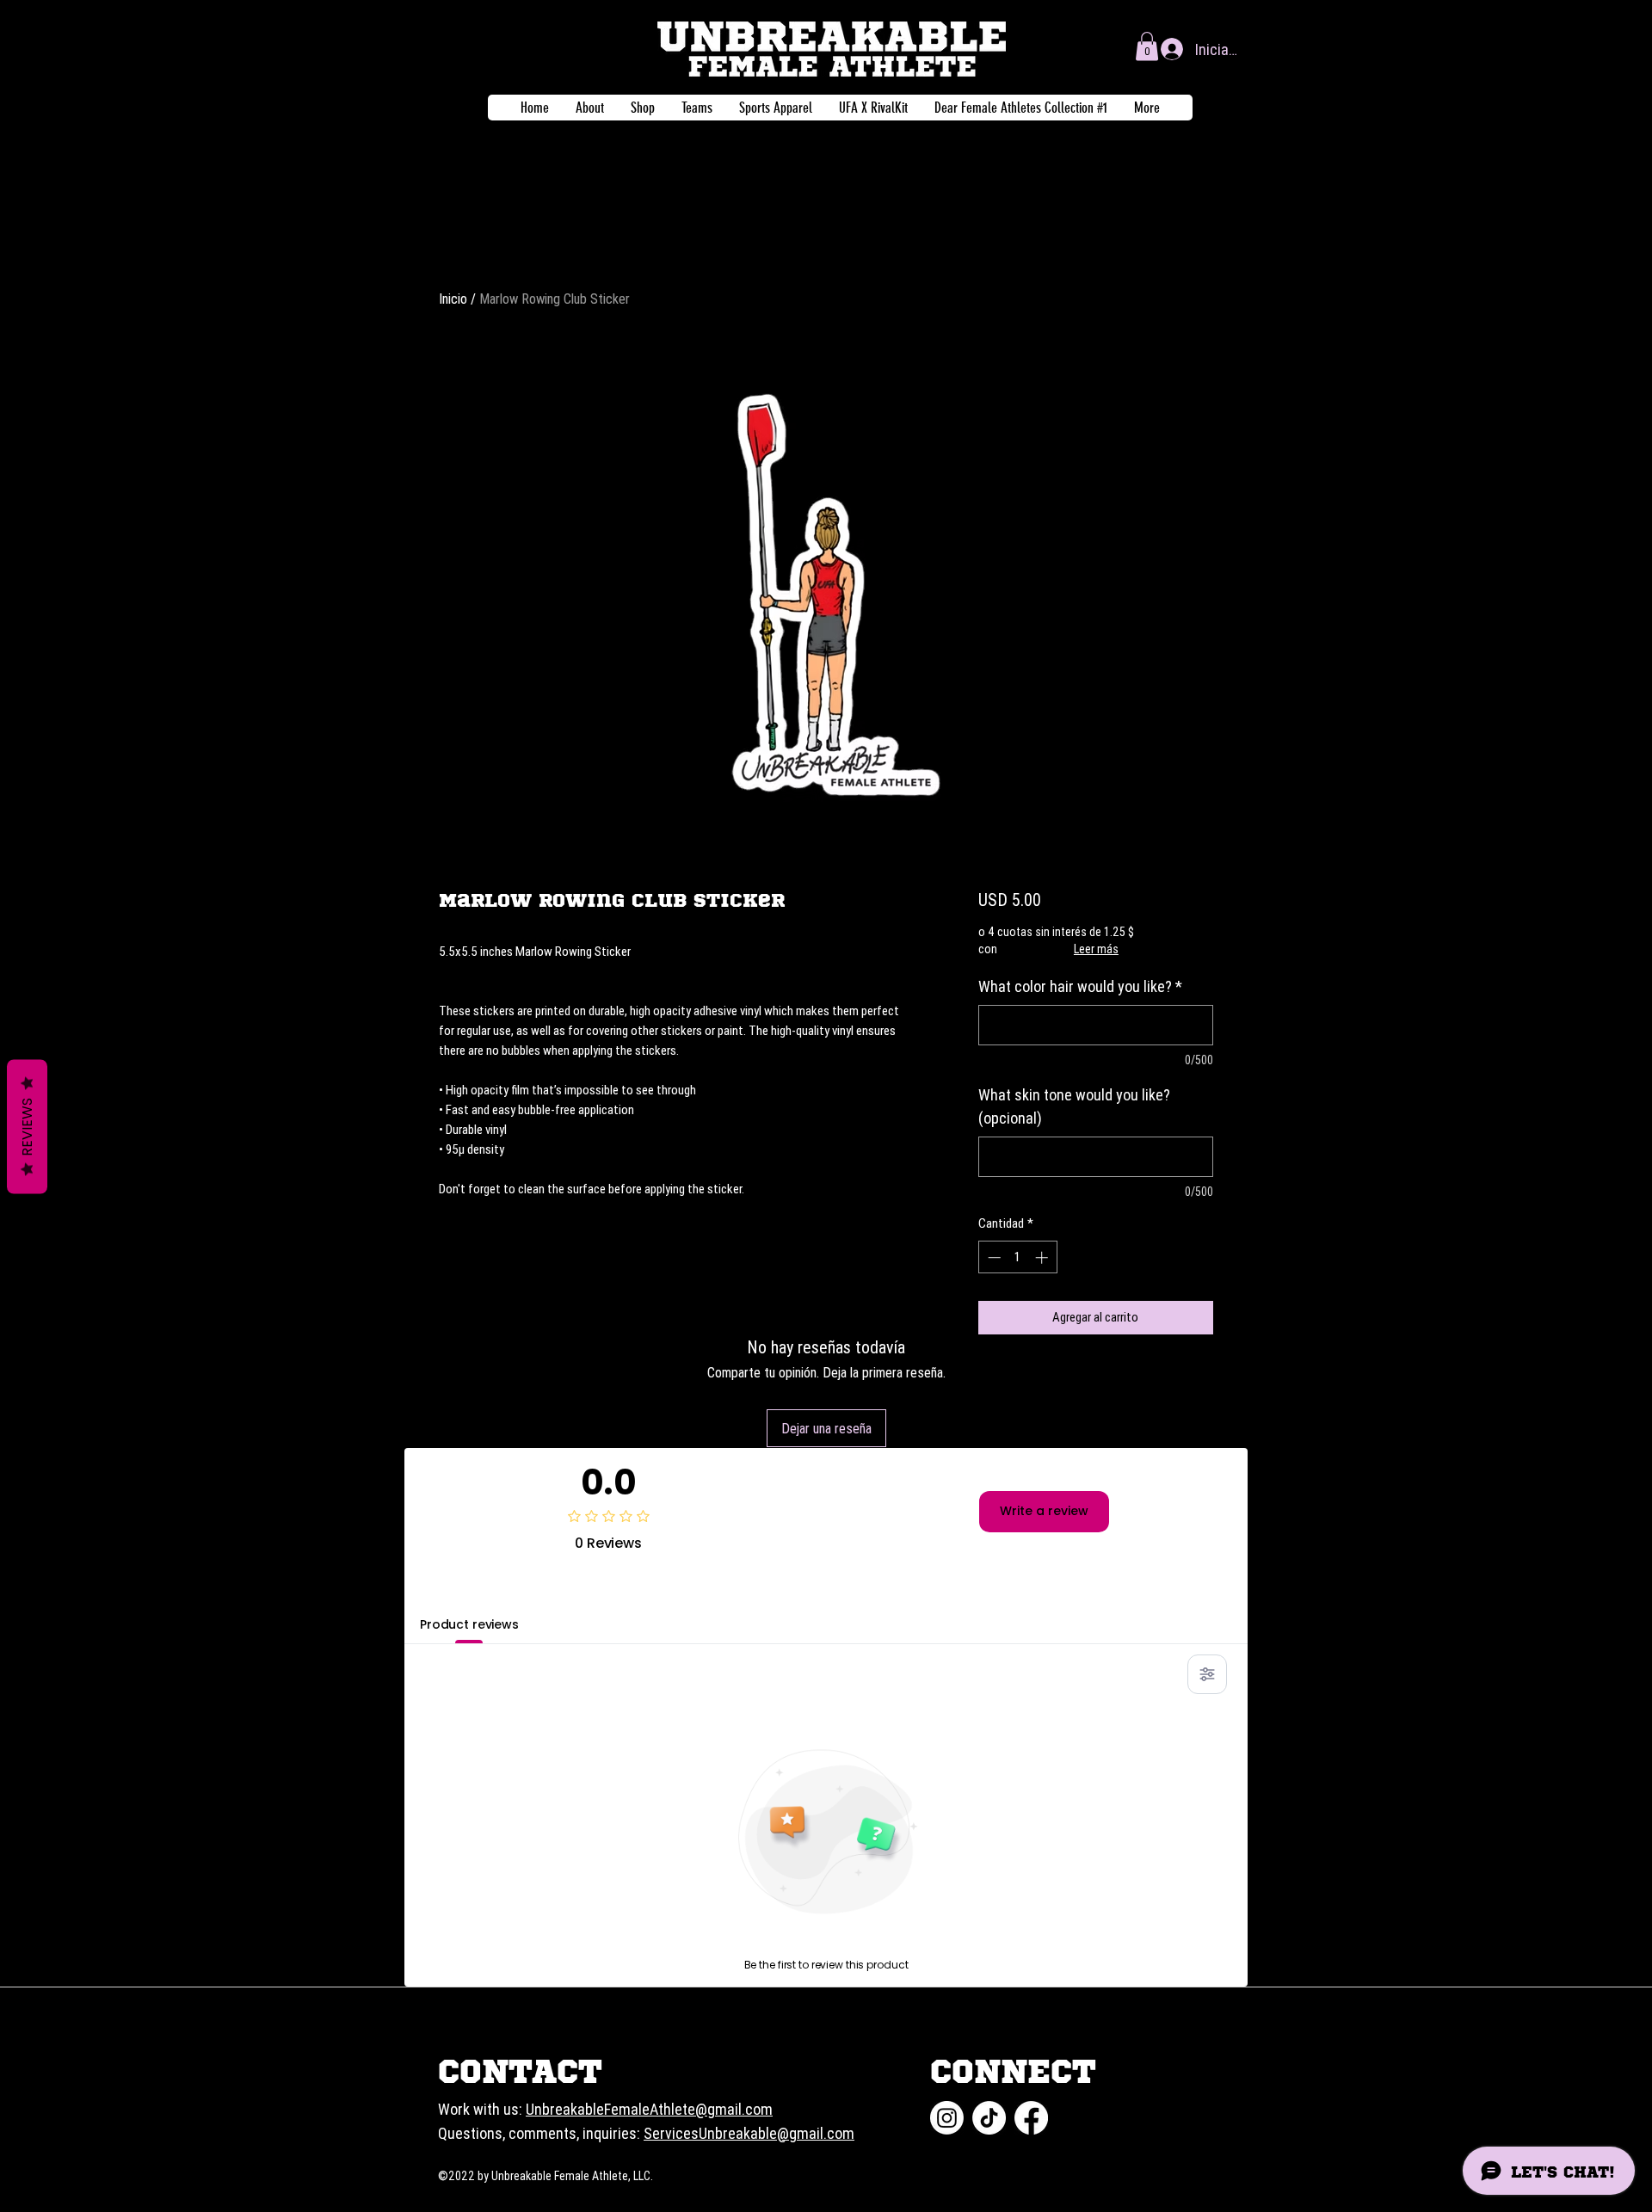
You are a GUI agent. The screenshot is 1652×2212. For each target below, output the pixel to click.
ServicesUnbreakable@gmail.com (749, 2133)
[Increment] (1043, 1257)
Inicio (453, 299)
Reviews (27, 1126)
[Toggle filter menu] (1207, 1674)
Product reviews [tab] (469, 1624)
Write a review (1044, 1511)
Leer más (1096, 949)
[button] (1147, 46)
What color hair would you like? (1080, 986)
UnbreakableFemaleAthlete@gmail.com (649, 2109)
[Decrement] (992, 1257)
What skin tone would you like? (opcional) (1074, 1106)
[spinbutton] (1017, 1257)
